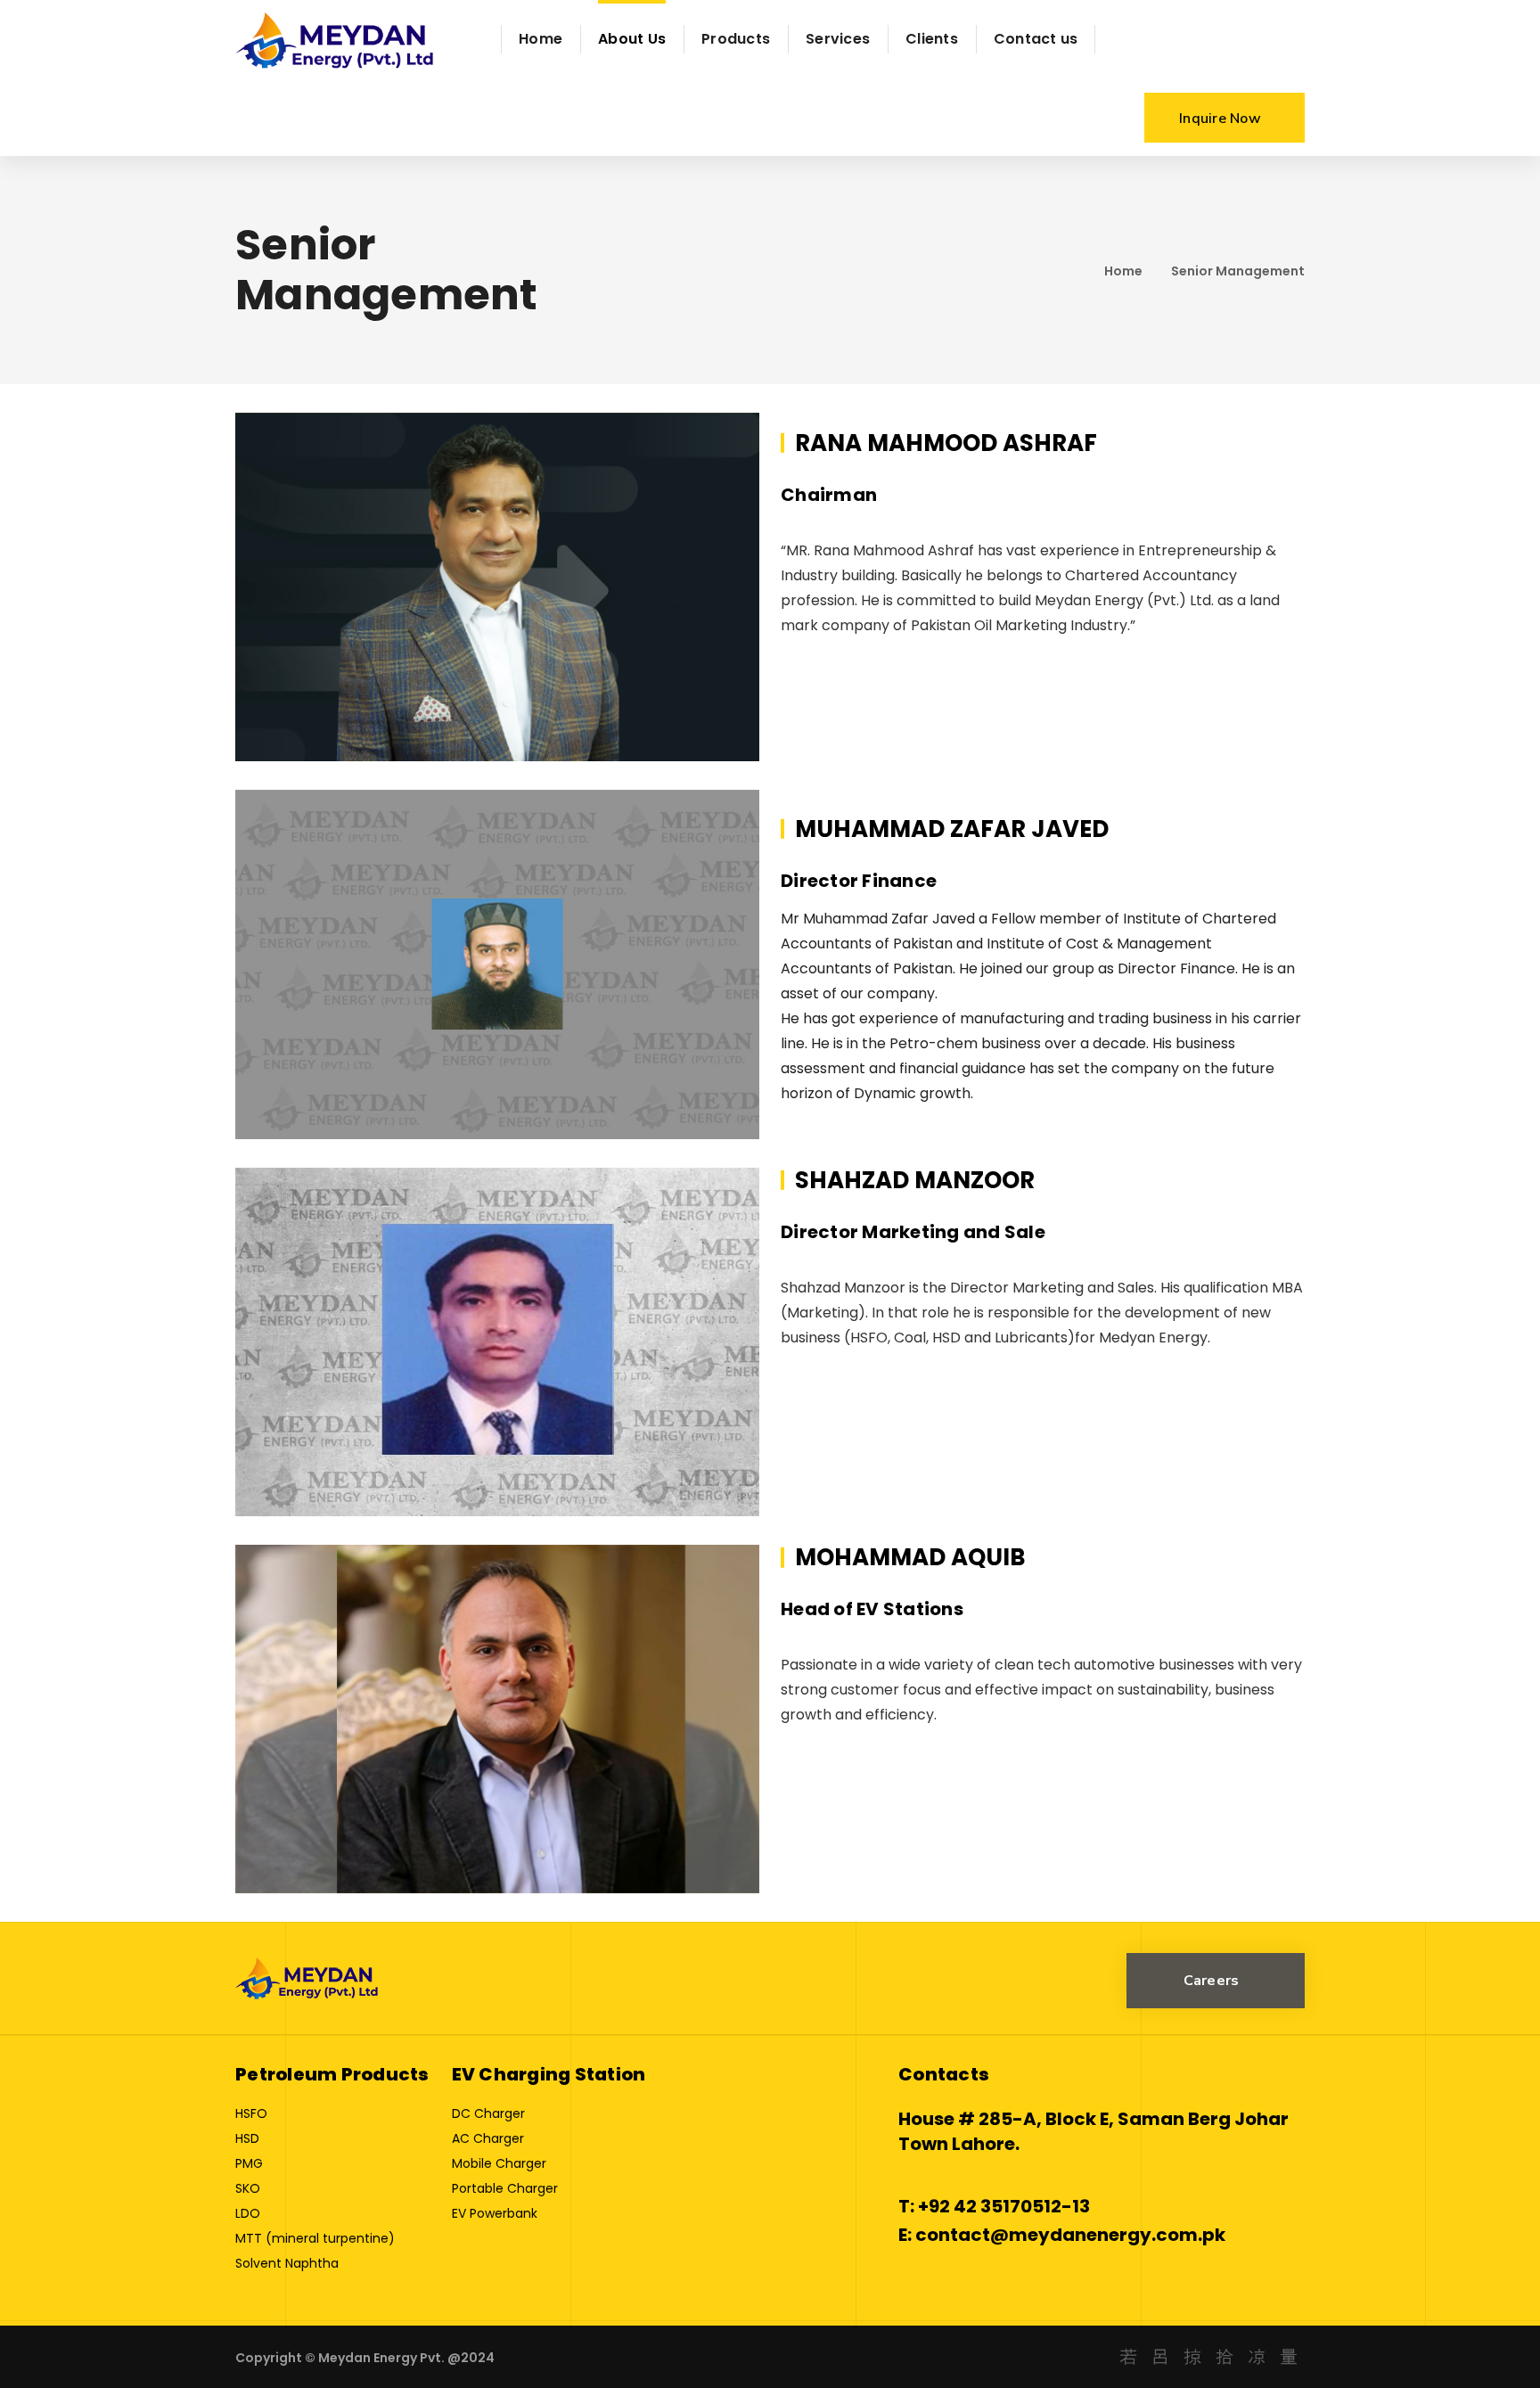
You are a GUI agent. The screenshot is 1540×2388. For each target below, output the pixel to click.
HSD (247, 2138)
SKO (248, 2188)
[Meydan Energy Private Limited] (336, 39)
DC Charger (488, 2113)
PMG (249, 2163)
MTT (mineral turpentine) (315, 2238)
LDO (248, 2213)
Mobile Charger (499, 2163)
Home (1123, 271)
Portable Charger (505, 2188)
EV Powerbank (495, 2213)
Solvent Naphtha (287, 2263)
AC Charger (488, 2138)
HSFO (251, 2113)
